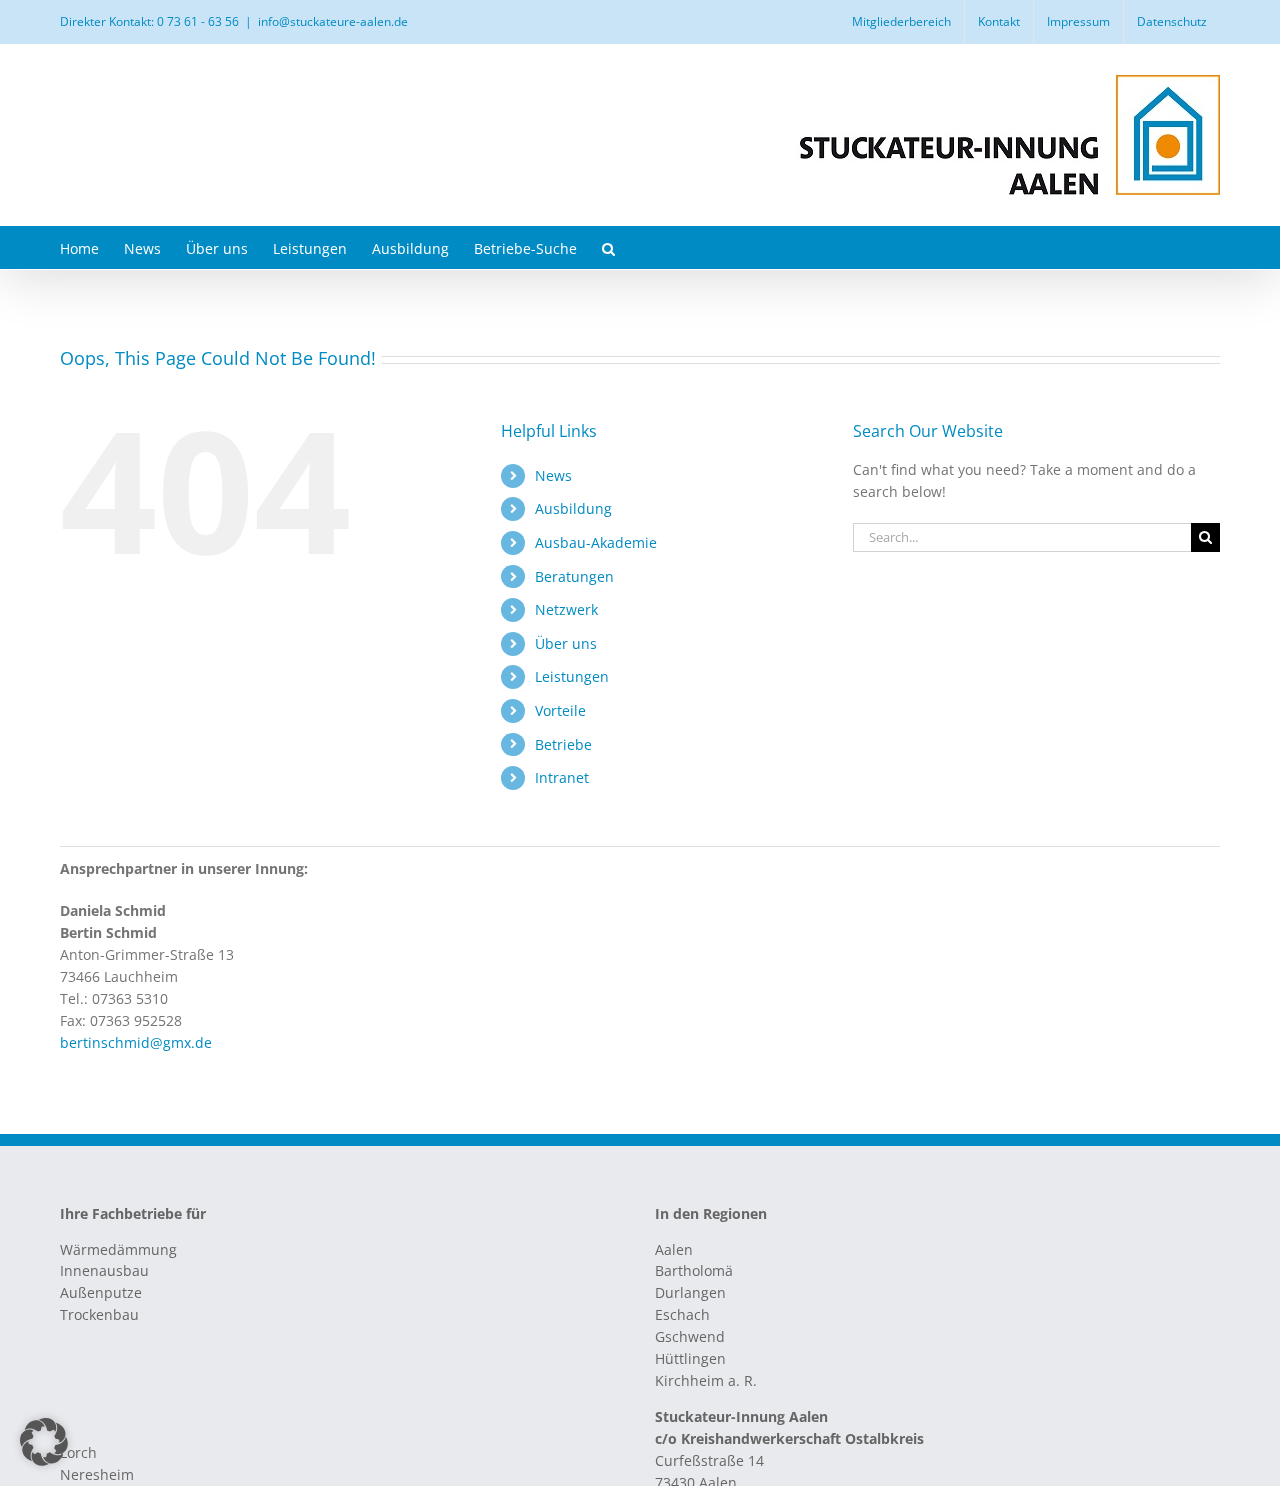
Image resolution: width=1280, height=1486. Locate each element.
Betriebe (563, 744)
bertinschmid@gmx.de (136, 1042)
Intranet (562, 777)
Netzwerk (566, 609)
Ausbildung (573, 508)
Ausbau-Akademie (596, 542)
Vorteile (560, 710)
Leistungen (572, 676)
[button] (608, 247)
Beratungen (574, 576)
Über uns (566, 643)
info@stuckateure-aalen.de (333, 21)
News (553, 475)
